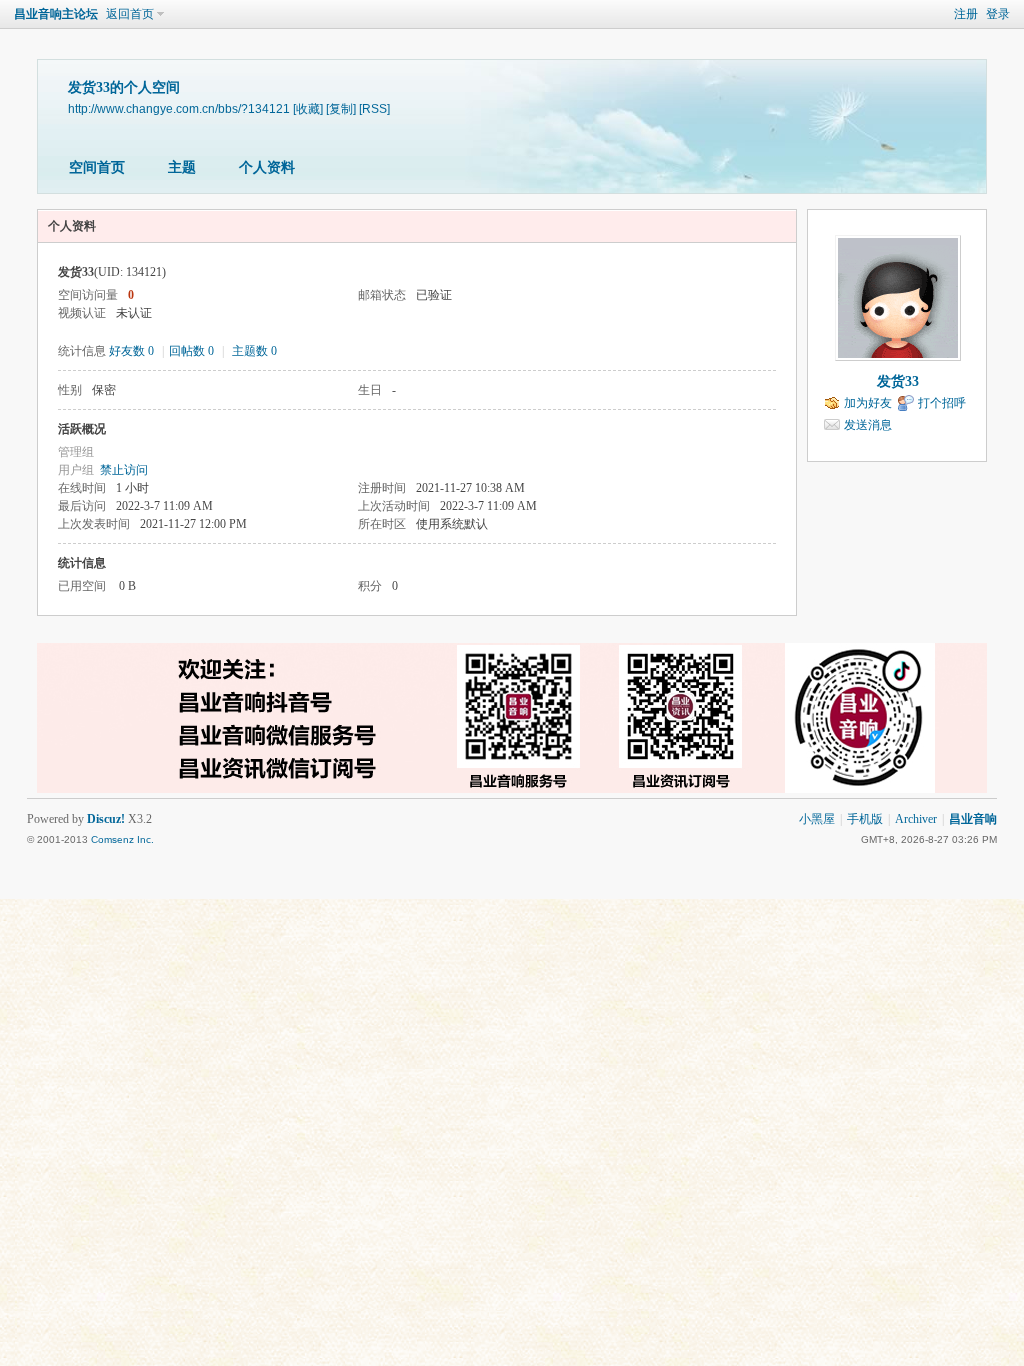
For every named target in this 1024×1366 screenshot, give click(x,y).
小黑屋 (817, 819)
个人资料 (267, 167)
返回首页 (130, 14)
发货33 (898, 381)
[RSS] (374, 108)
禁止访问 (124, 470)
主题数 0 (254, 351)
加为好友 (868, 403)
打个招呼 (942, 403)
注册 (966, 14)
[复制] (341, 108)
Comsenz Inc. (122, 839)
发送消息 (868, 425)
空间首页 (97, 167)
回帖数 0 (191, 351)
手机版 (865, 819)
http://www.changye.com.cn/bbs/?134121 (179, 108)
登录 (998, 14)
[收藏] (308, 108)
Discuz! (106, 819)
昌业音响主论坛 (56, 14)
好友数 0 (131, 351)
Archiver (916, 819)
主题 (182, 167)
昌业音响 (973, 819)
